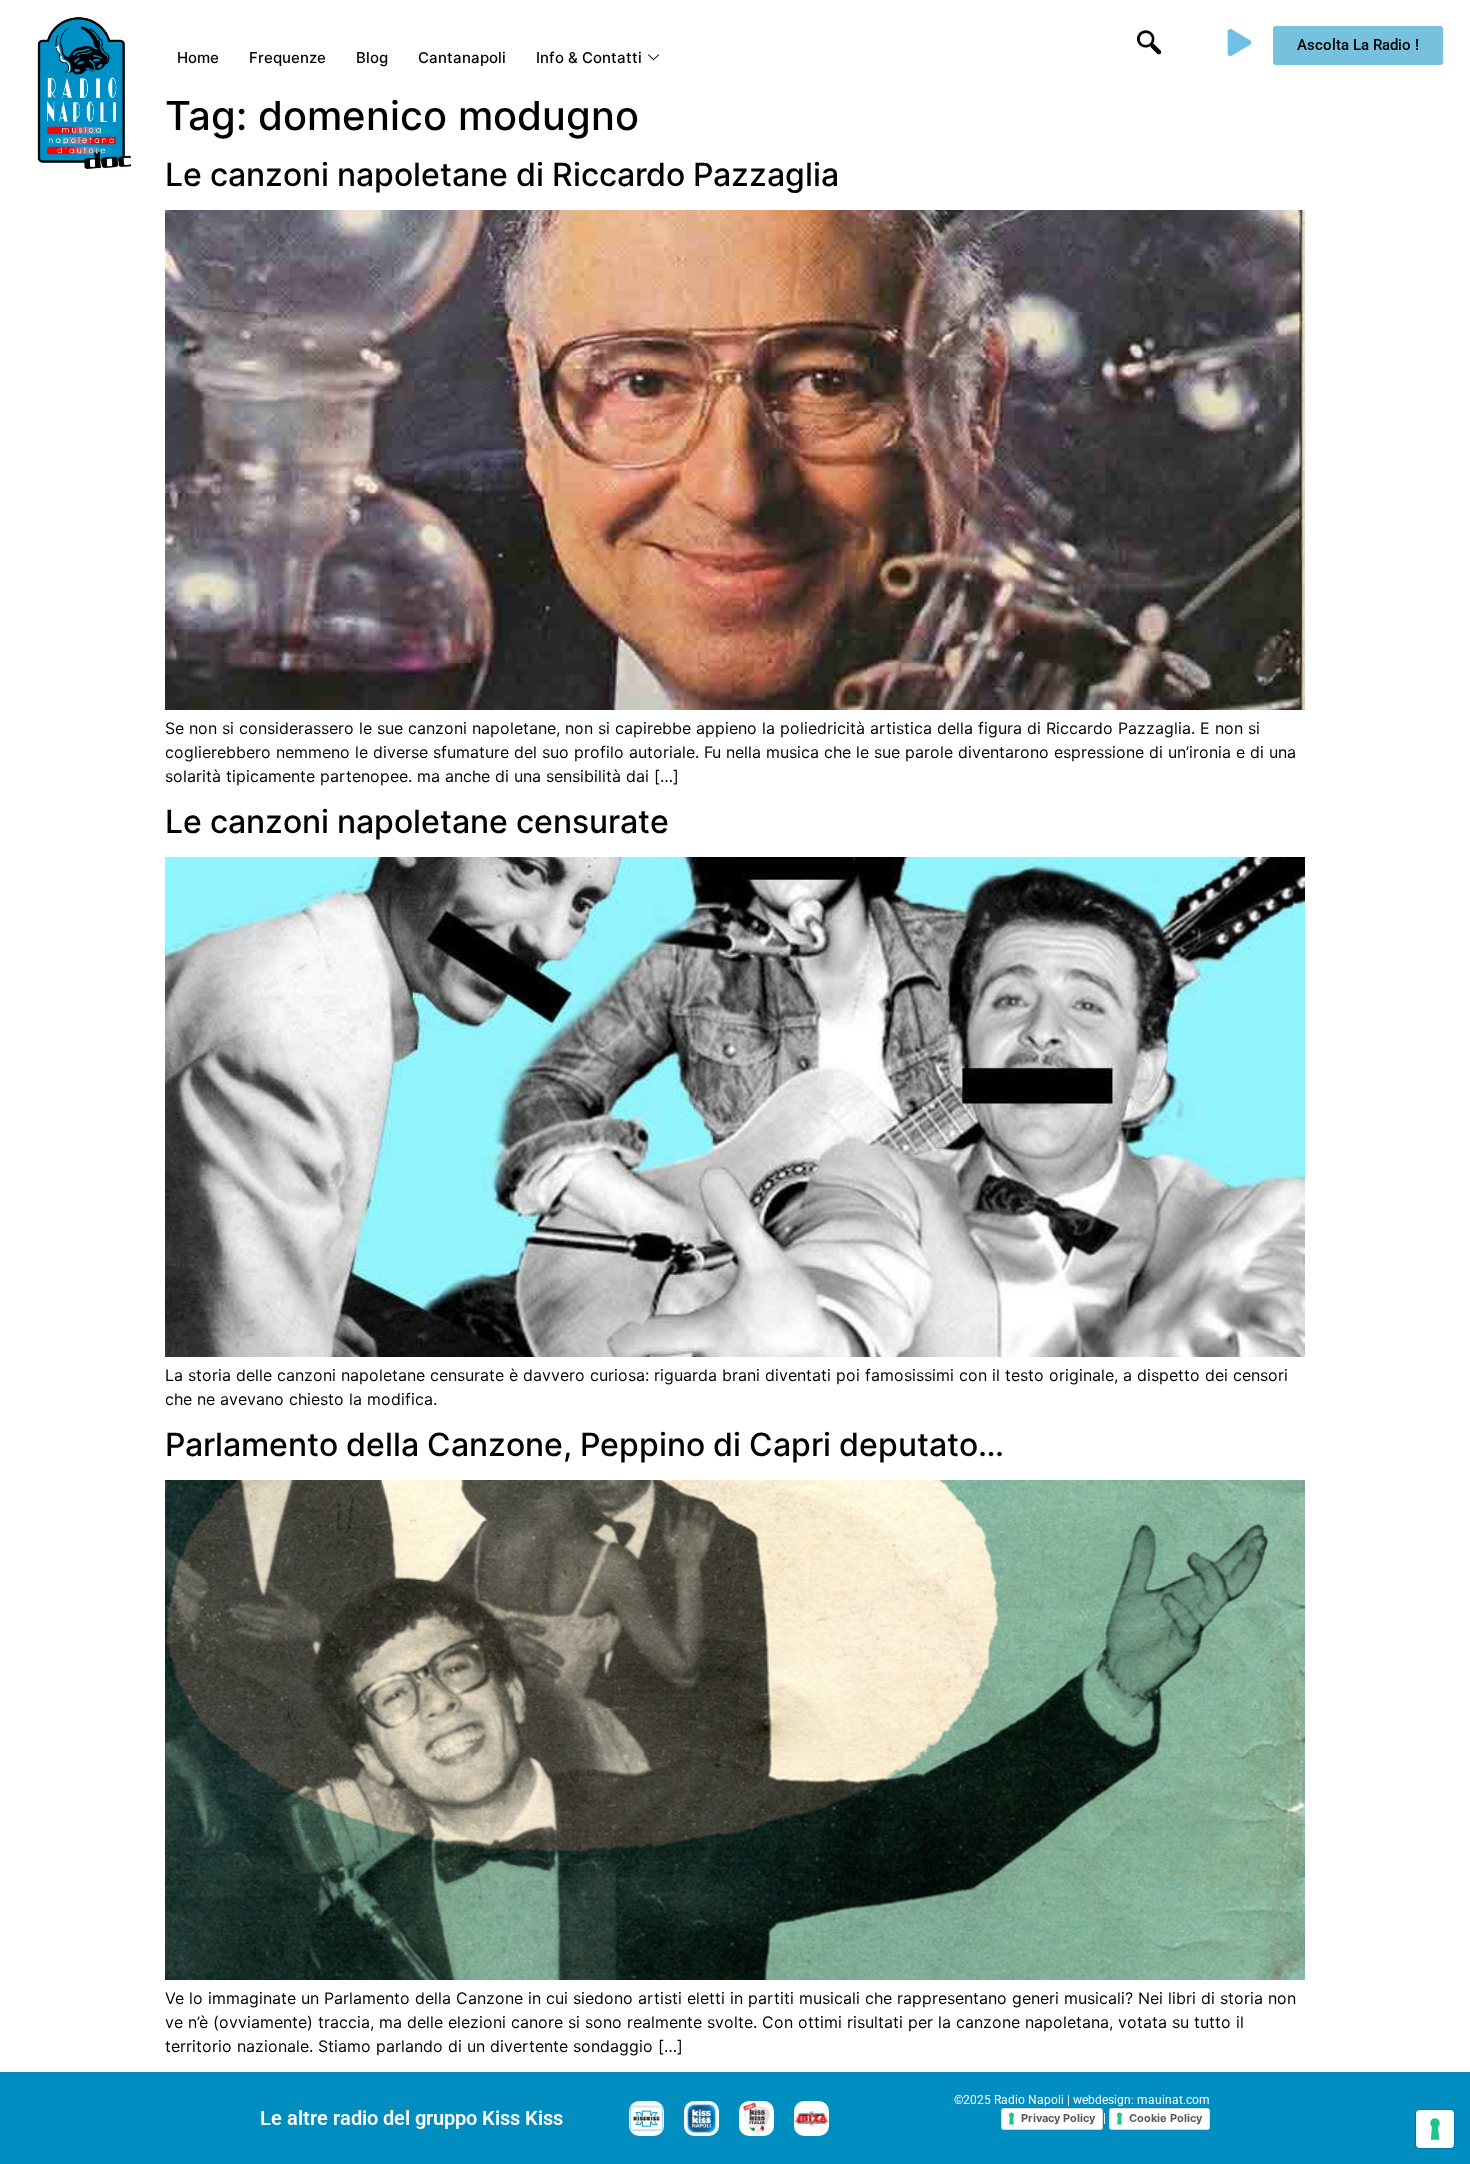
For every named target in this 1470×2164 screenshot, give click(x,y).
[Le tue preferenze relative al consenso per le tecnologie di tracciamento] (1435, 2129)
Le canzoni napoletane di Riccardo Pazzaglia (502, 174)
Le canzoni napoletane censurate (417, 821)
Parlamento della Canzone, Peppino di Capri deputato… (584, 1444)
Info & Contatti (589, 57)
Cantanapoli (462, 57)
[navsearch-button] (1149, 45)
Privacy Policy (1058, 2118)
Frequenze (287, 57)
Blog (372, 57)
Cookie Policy (1165, 2118)
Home (198, 57)
